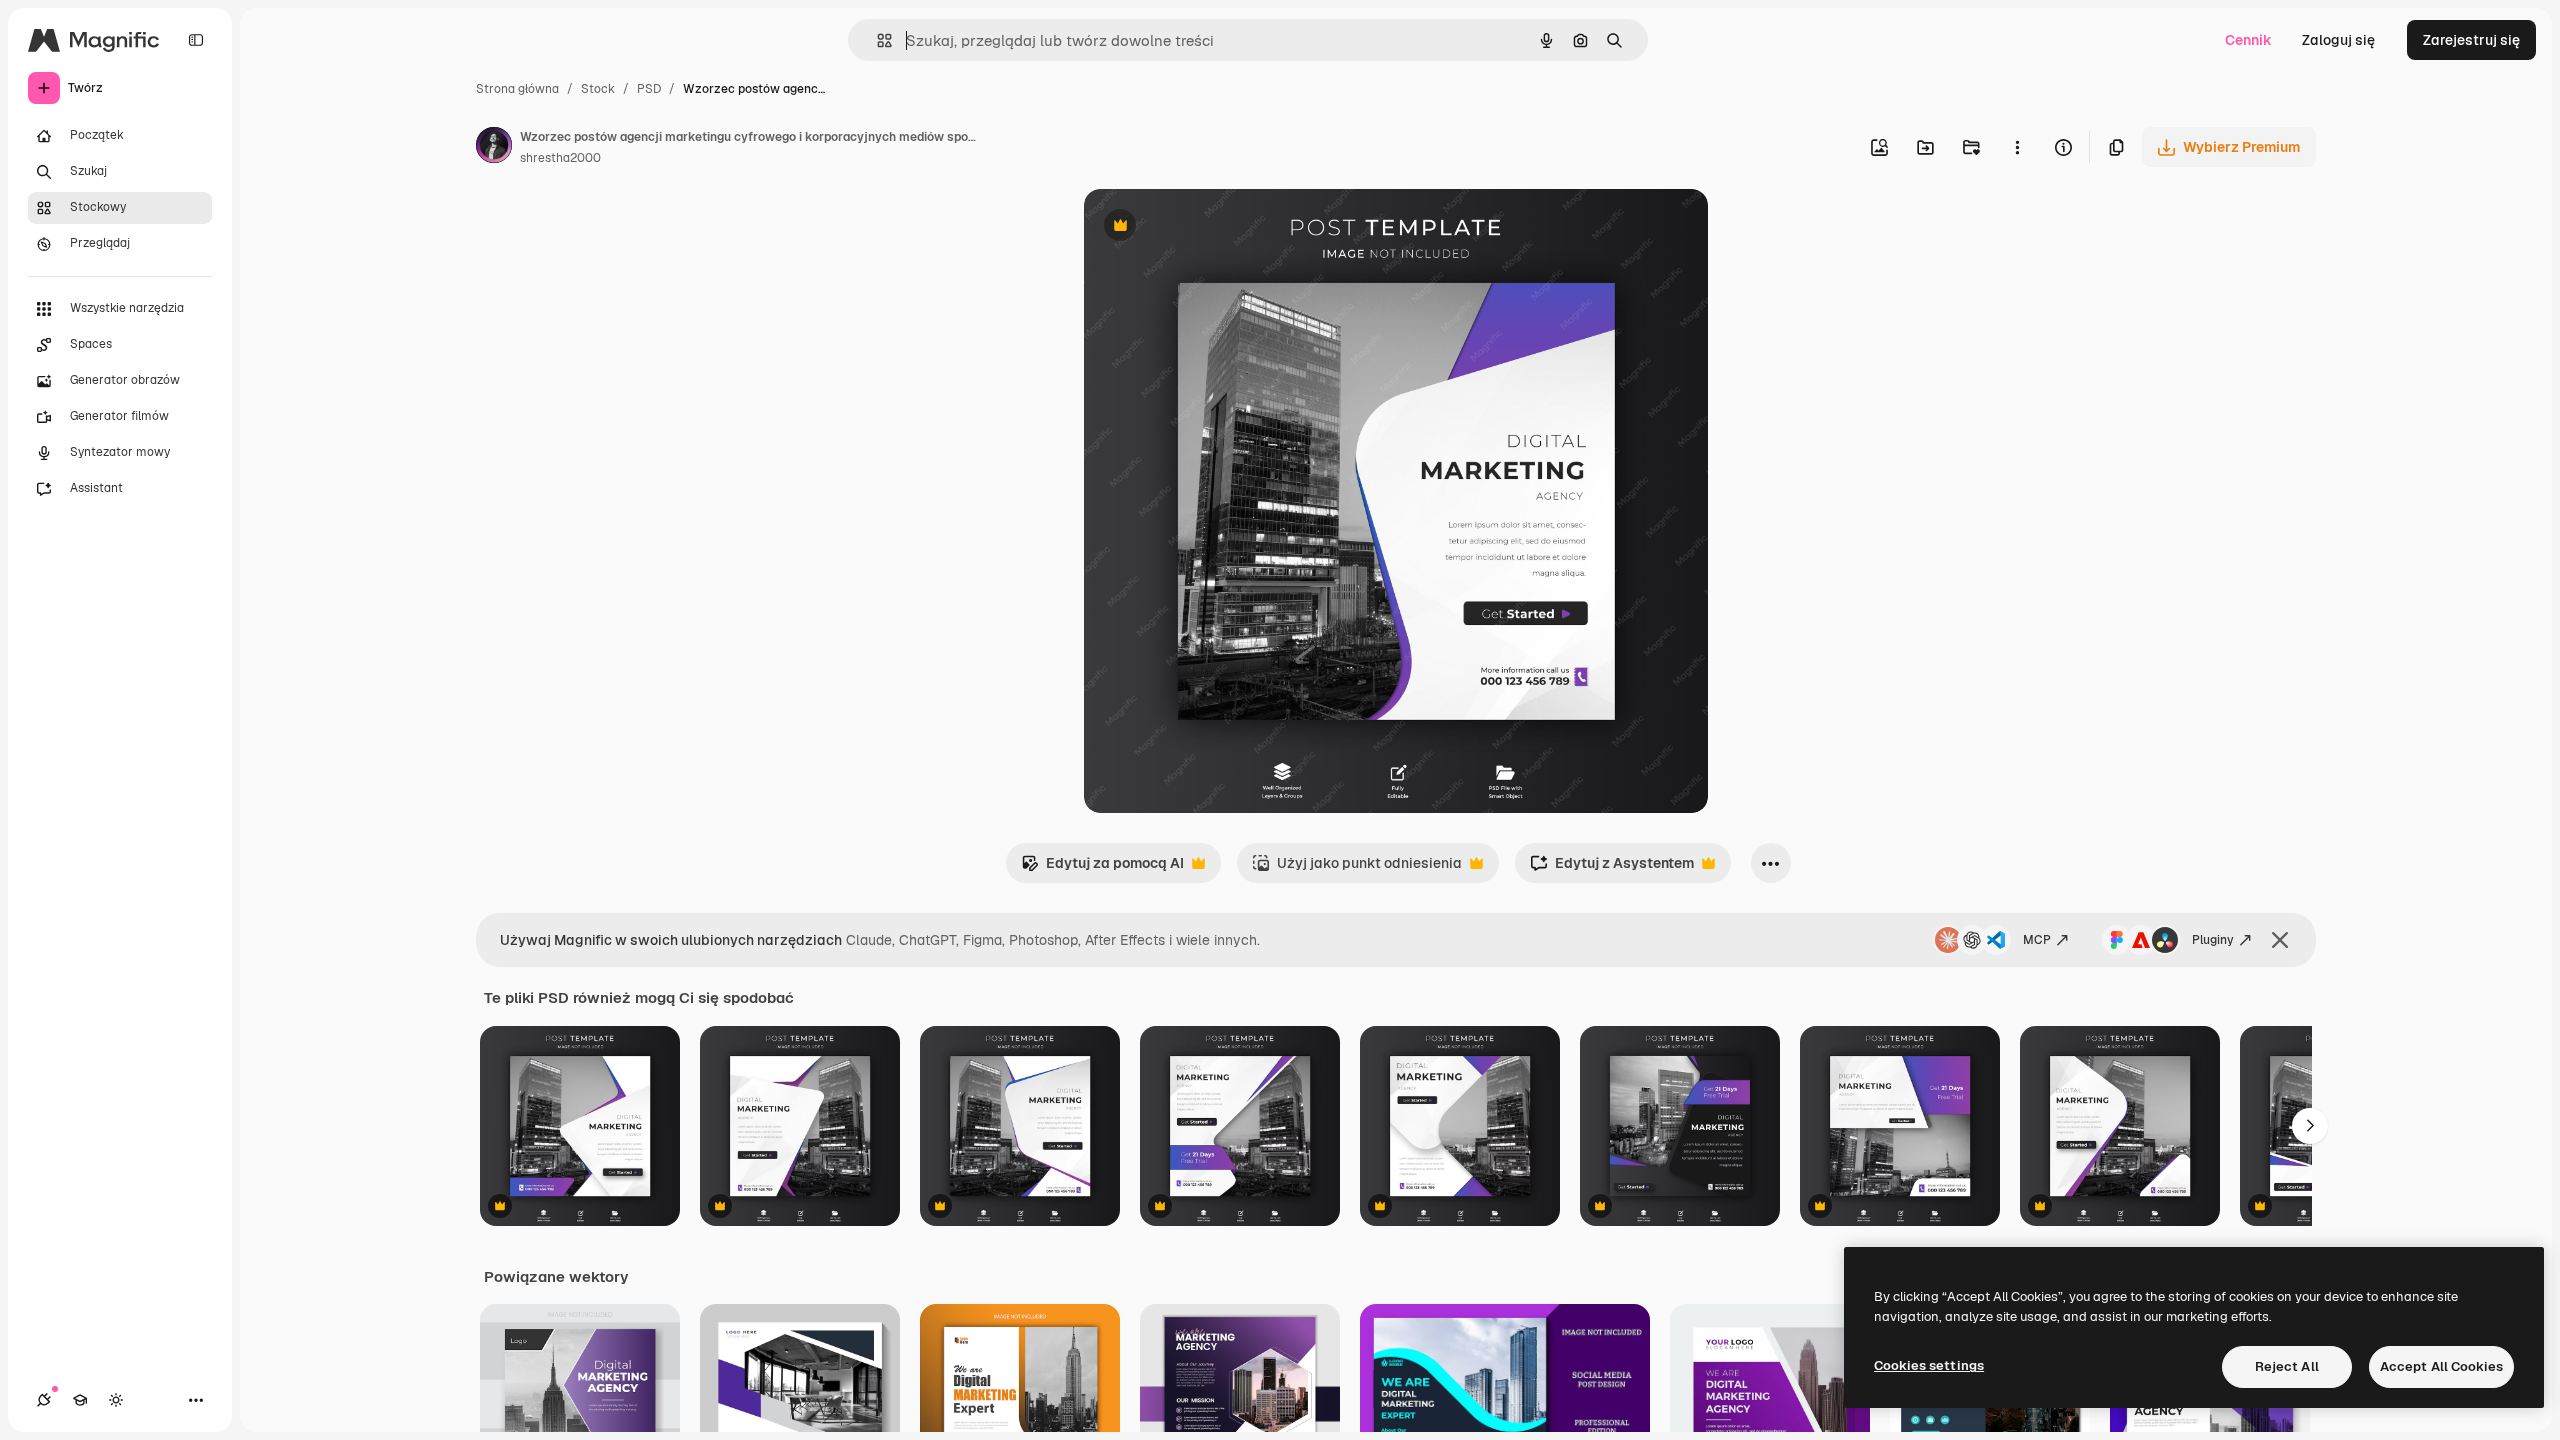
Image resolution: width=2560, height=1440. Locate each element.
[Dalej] (2310, 1126)
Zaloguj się (2338, 40)
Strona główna (517, 89)
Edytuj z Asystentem (1612, 868)
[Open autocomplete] (876, 40)
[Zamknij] (2280, 940)
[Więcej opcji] (2017, 147)
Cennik (2248, 40)
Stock (598, 89)
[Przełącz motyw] (116, 1400)
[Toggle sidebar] (196, 40)
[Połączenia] (44, 1400)
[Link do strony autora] (494, 148)
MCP (2037, 940)
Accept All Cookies (2441, 1366)
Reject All (2287, 1366)
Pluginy (2213, 940)
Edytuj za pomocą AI (1102, 868)
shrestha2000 (560, 158)
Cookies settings (1929, 1365)
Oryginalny (1222, 227)
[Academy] (80, 1400)
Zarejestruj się (2471, 40)
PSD (649, 89)
